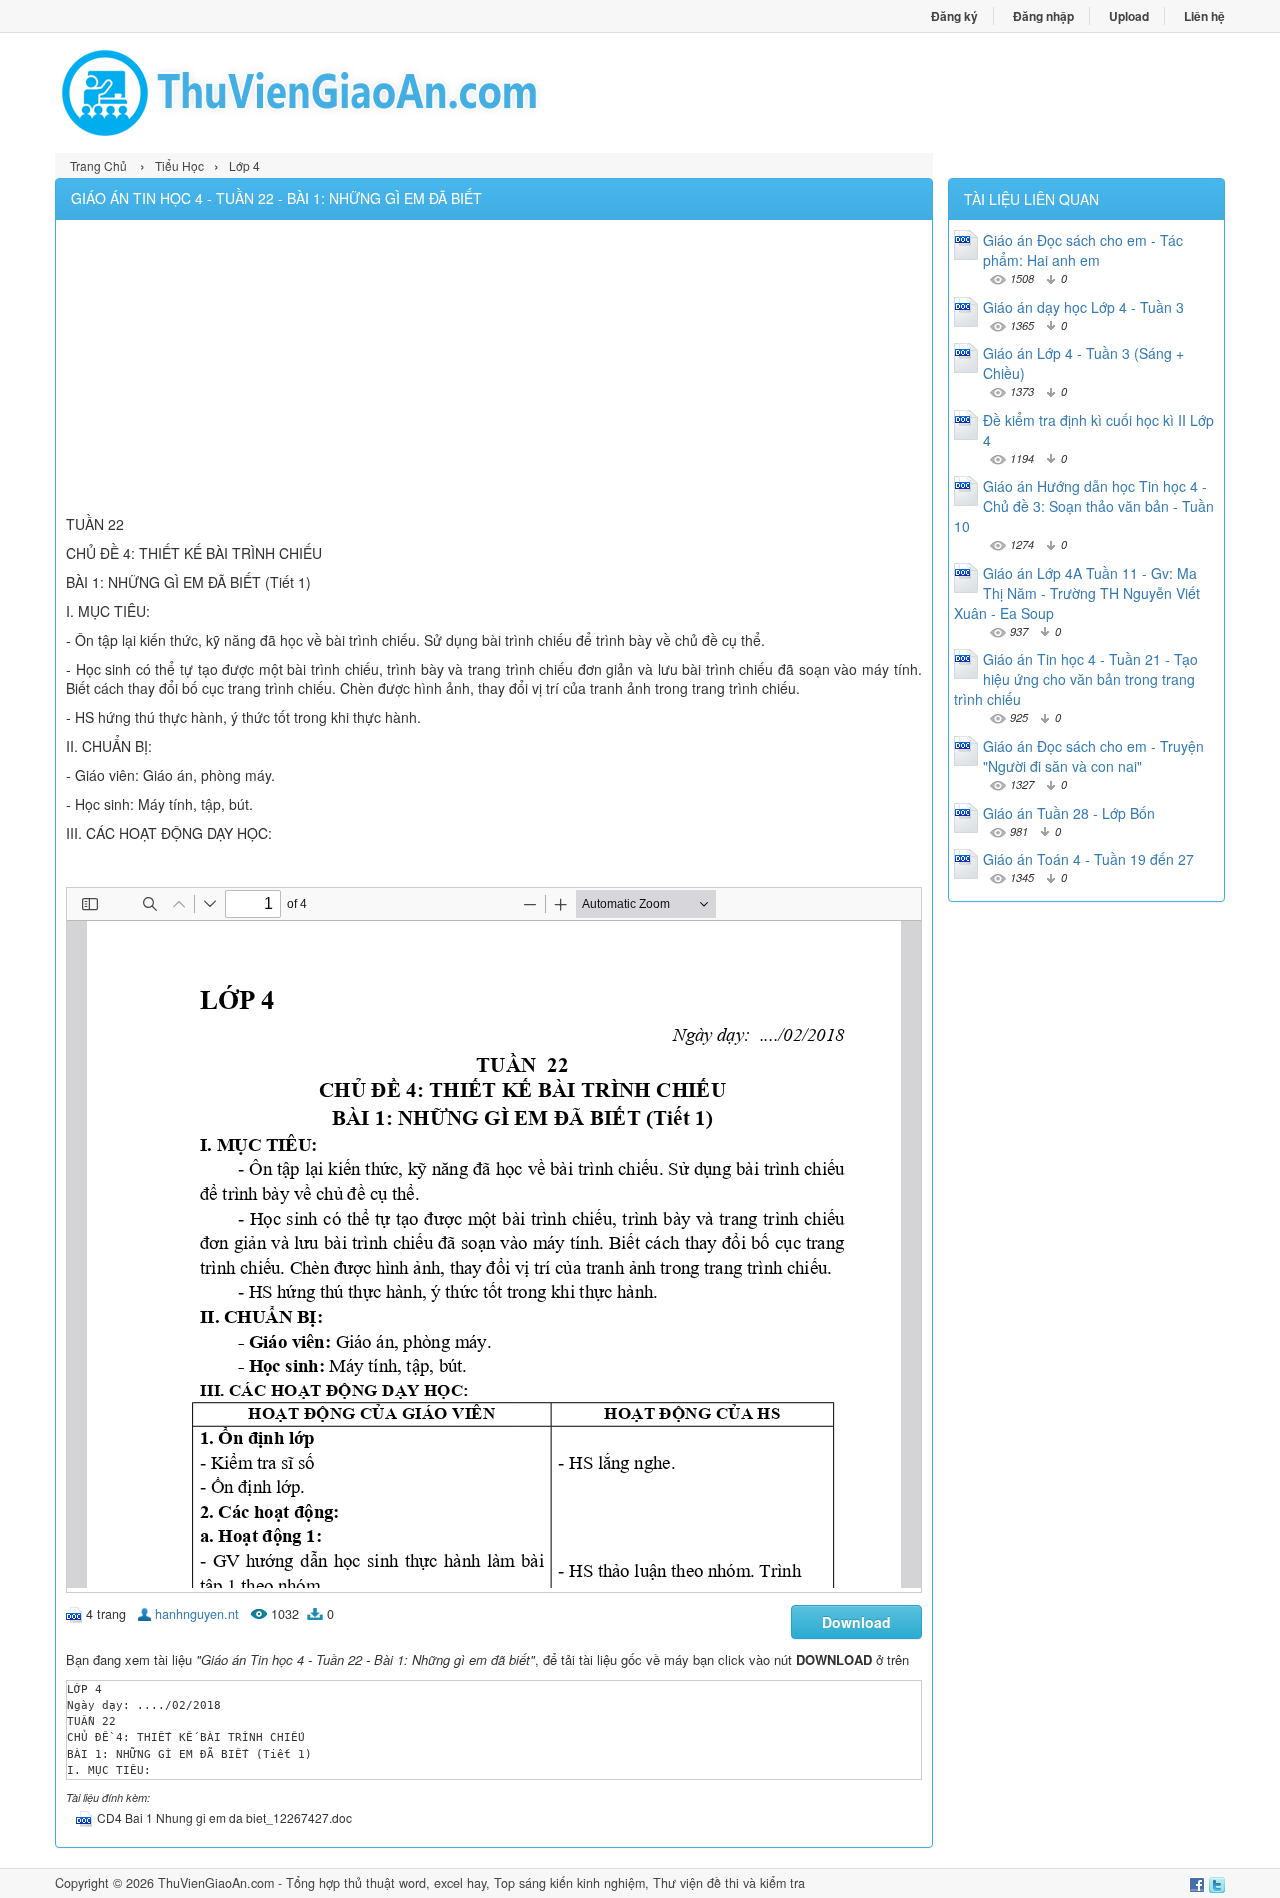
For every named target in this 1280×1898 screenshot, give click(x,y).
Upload (1129, 16)
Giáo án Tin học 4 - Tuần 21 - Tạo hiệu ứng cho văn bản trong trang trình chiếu (1076, 679)
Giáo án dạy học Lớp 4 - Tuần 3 (1083, 307)
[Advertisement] (494, 370)
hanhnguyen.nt (197, 1614)
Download (856, 1622)
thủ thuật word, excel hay (415, 1883)
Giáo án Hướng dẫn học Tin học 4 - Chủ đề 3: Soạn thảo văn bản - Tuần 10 (1084, 506)
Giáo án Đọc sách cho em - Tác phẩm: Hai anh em (1083, 250)
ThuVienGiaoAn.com (216, 1883)
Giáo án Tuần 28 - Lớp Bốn (1069, 813)
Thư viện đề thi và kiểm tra (729, 1883)
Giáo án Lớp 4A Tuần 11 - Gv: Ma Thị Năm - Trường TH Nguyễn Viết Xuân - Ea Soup (1077, 593)
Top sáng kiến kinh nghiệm (569, 1883)
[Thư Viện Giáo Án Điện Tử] (347, 93)
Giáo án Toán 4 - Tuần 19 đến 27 (1088, 859)
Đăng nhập (1043, 16)
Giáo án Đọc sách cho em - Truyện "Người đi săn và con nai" (1093, 756)
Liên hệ (1204, 16)
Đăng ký (954, 16)
